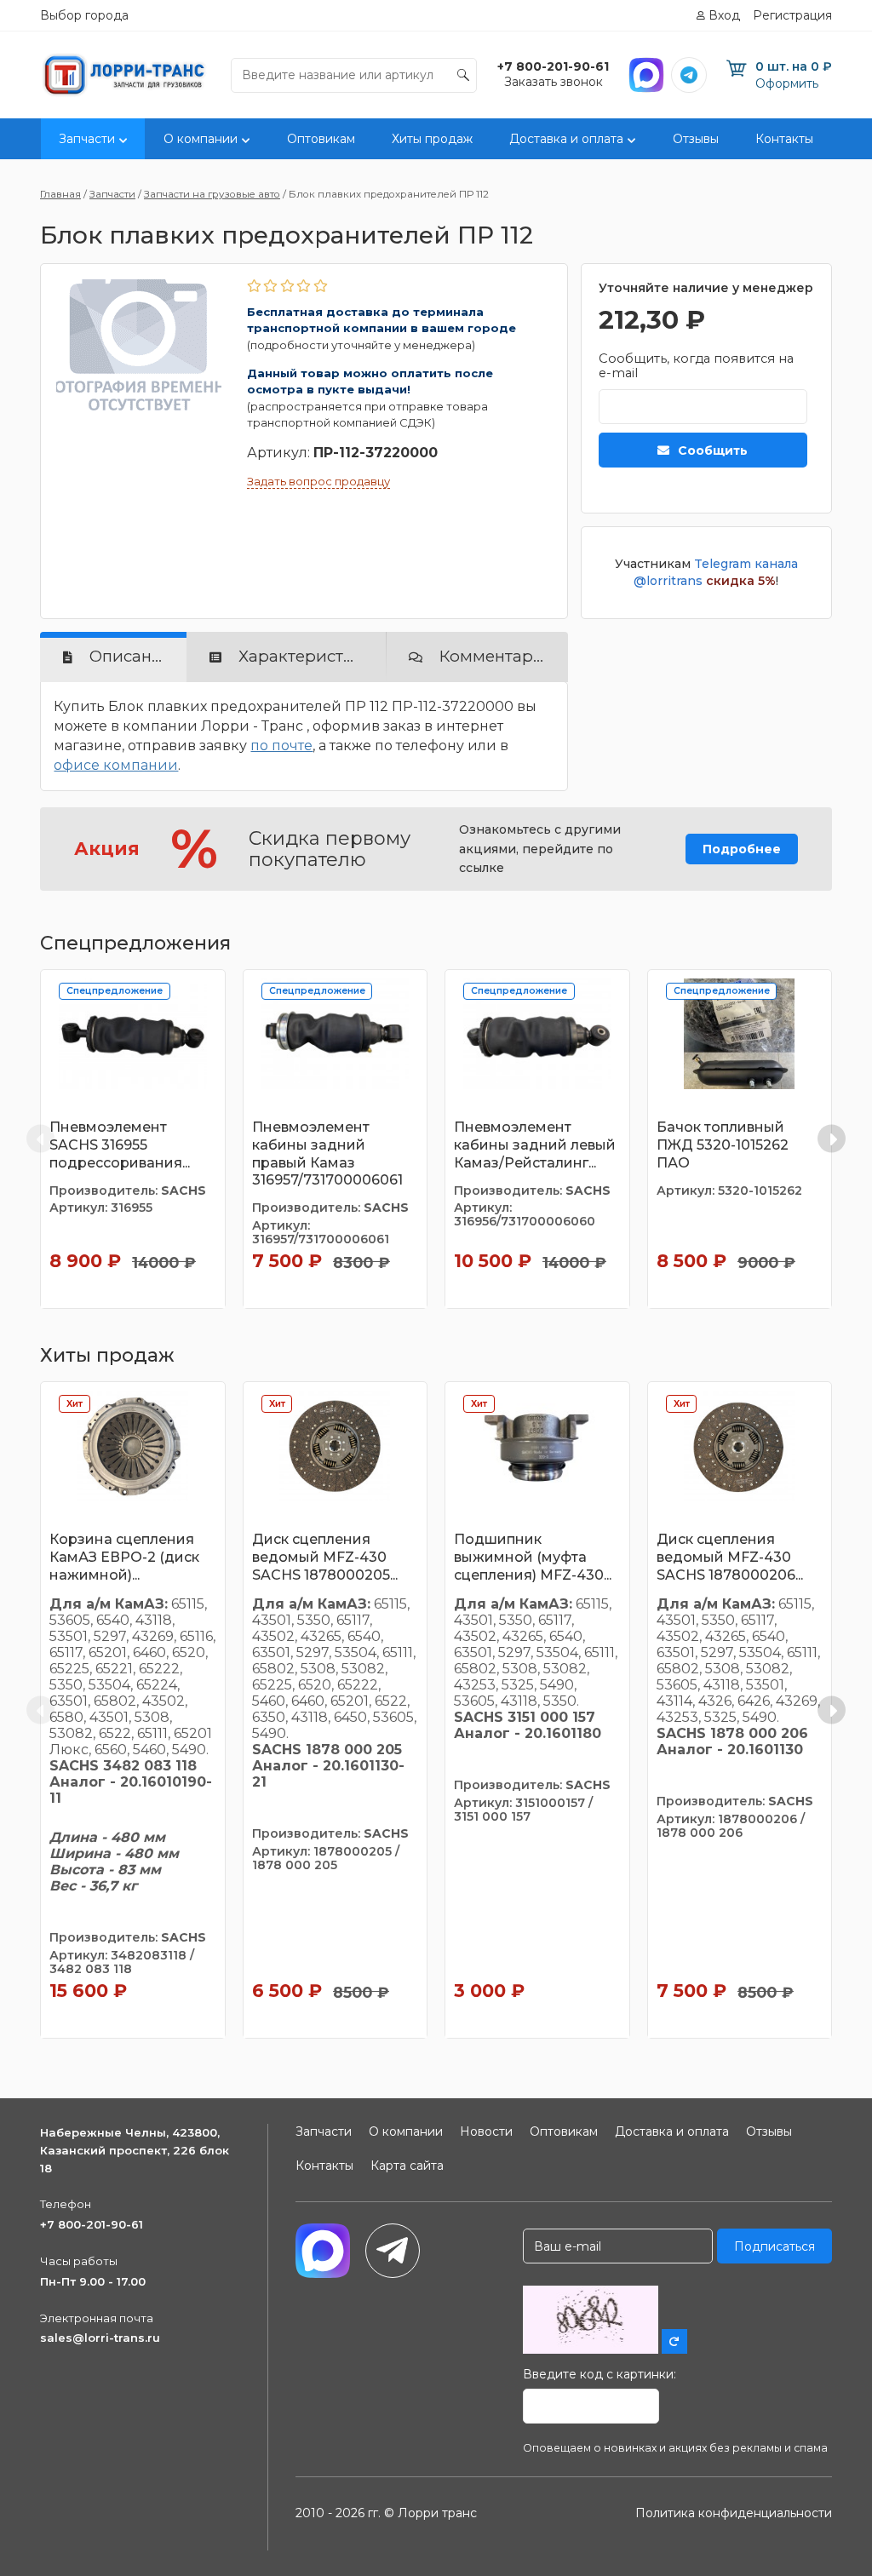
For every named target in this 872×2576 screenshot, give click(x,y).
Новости (486, 2131)
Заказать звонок (554, 82)
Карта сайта (407, 2166)
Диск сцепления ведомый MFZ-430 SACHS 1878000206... (730, 1557)
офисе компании (116, 765)
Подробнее (742, 849)
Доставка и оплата (566, 139)
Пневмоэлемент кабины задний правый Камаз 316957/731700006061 (327, 1153)
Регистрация (792, 15)
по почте (281, 746)
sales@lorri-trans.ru (100, 2338)
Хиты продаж (432, 139)
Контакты (784, 139)
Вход (724, 15)
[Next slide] (832, 1139)
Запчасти (87, 139)
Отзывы (696, 139)
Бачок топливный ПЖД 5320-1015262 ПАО (723, 1145)
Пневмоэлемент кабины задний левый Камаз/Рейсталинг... (535, 1145)
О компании (201, 139)
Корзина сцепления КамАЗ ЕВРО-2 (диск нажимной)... (124, 1557)
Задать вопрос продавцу (318, 481)
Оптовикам (321, 139)
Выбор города (84, 15)
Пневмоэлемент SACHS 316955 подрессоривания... (120, 1145)
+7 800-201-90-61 (92, 2224)
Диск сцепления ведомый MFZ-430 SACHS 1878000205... (325, 1557)
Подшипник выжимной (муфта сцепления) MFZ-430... (533, 1557)
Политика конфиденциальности (734, 2513)
